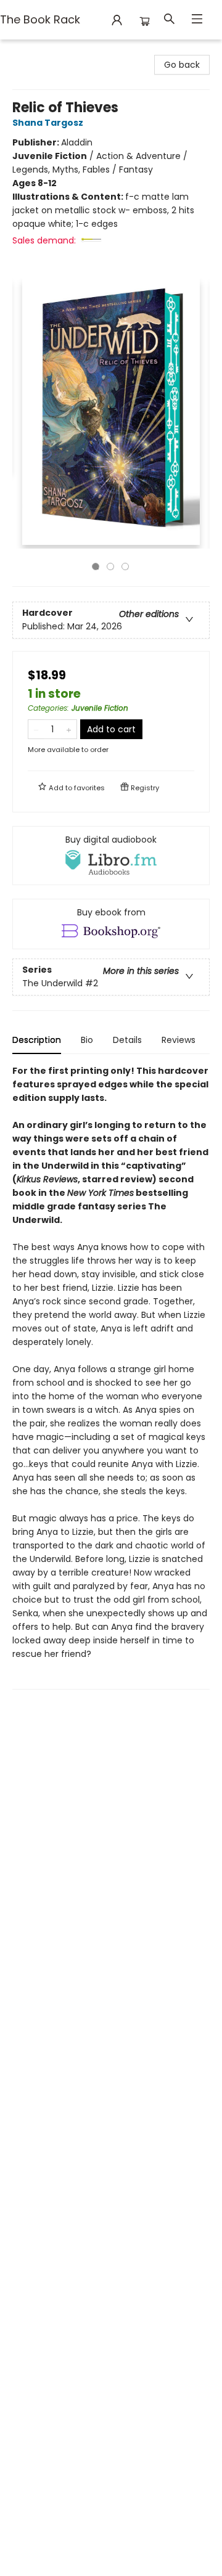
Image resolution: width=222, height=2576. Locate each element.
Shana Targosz (48, 123)
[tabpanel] (111, 1377)
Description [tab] (37, 1040)
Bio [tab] (87, 1040)
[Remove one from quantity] (36, 729)
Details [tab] (127, 1040)
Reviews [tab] (179, 1040)
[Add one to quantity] (69, 729)
